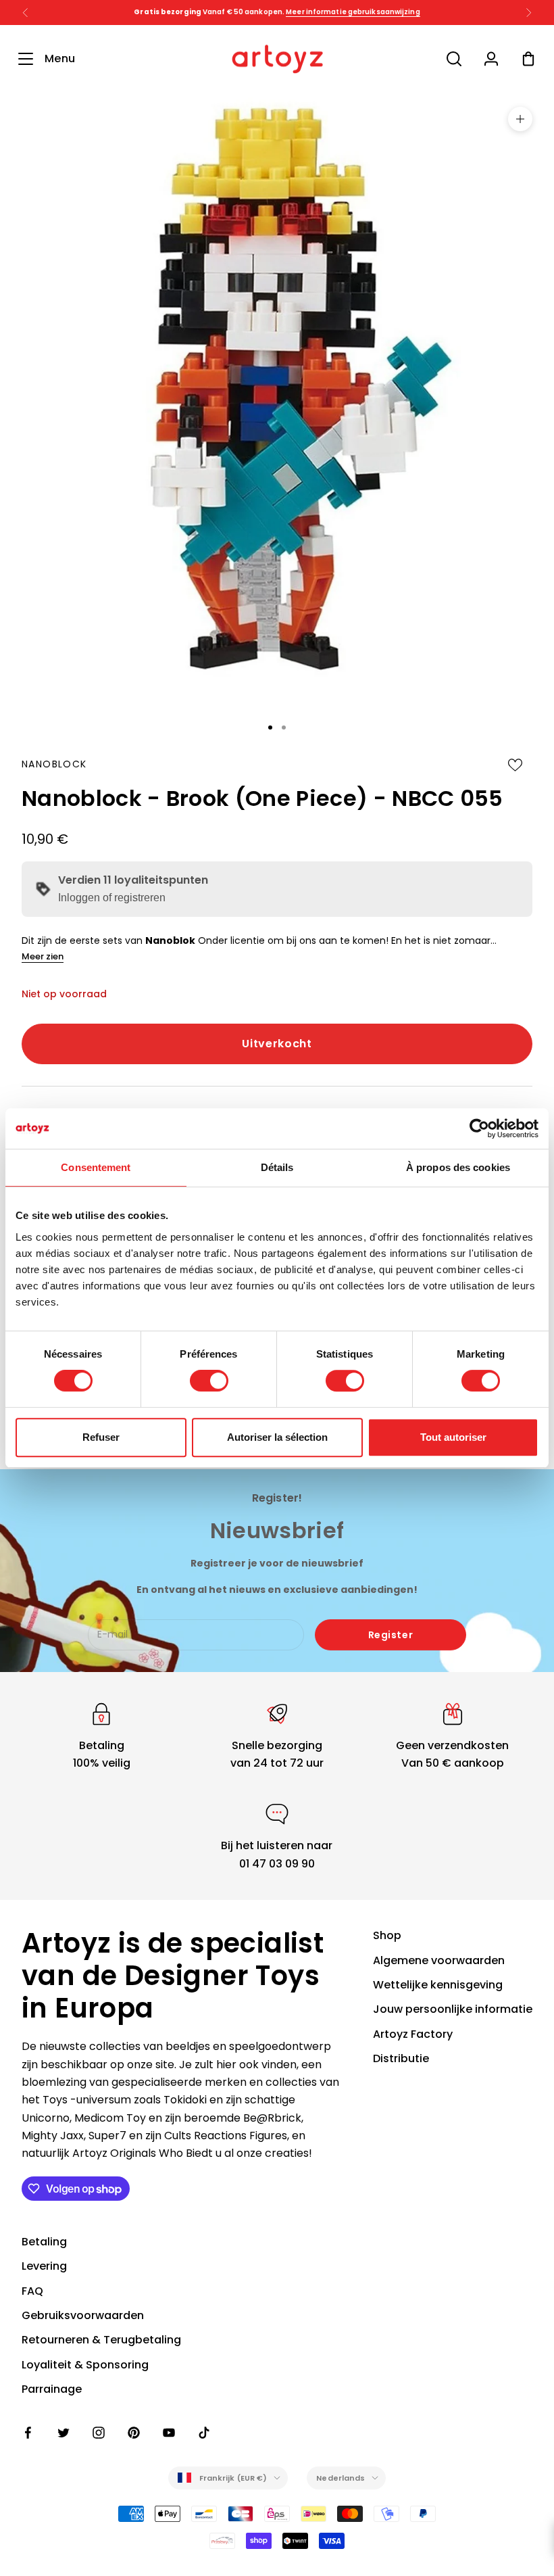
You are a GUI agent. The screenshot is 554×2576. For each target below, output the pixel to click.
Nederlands (341, 2478)
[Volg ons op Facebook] (28, 2433)
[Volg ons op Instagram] (99, 2433)
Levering (44, 2266)
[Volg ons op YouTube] (169, 2433)
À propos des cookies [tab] (458, 1167)
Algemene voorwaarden (439, 1960)
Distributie (401, 2058)
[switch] (209, 1381)
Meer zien (43, 956)
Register (391, 1635)
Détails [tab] (277, 1167)
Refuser (101, 1437)
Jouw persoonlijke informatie (453, 2009)
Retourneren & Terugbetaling (101, 2340)
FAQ (32, 2291)
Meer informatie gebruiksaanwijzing (353, 12)
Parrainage (52, 2389)
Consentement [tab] (96, 1167)
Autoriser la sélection (277, 1437)
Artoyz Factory (413, 2034)
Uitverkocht (277, 1044)
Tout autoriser (453, 1437)
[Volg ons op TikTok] (204, 2433)
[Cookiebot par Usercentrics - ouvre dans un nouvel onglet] (479, 1128)
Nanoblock (54, 764)
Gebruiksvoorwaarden (83, 2315)
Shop (387, 1935)
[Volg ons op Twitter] (64, 2433)
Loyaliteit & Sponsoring (85, 2365)
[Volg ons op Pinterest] (134, 2433)
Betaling (44, 2242)
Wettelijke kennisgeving (438, 1985)
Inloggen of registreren (112, 898)
